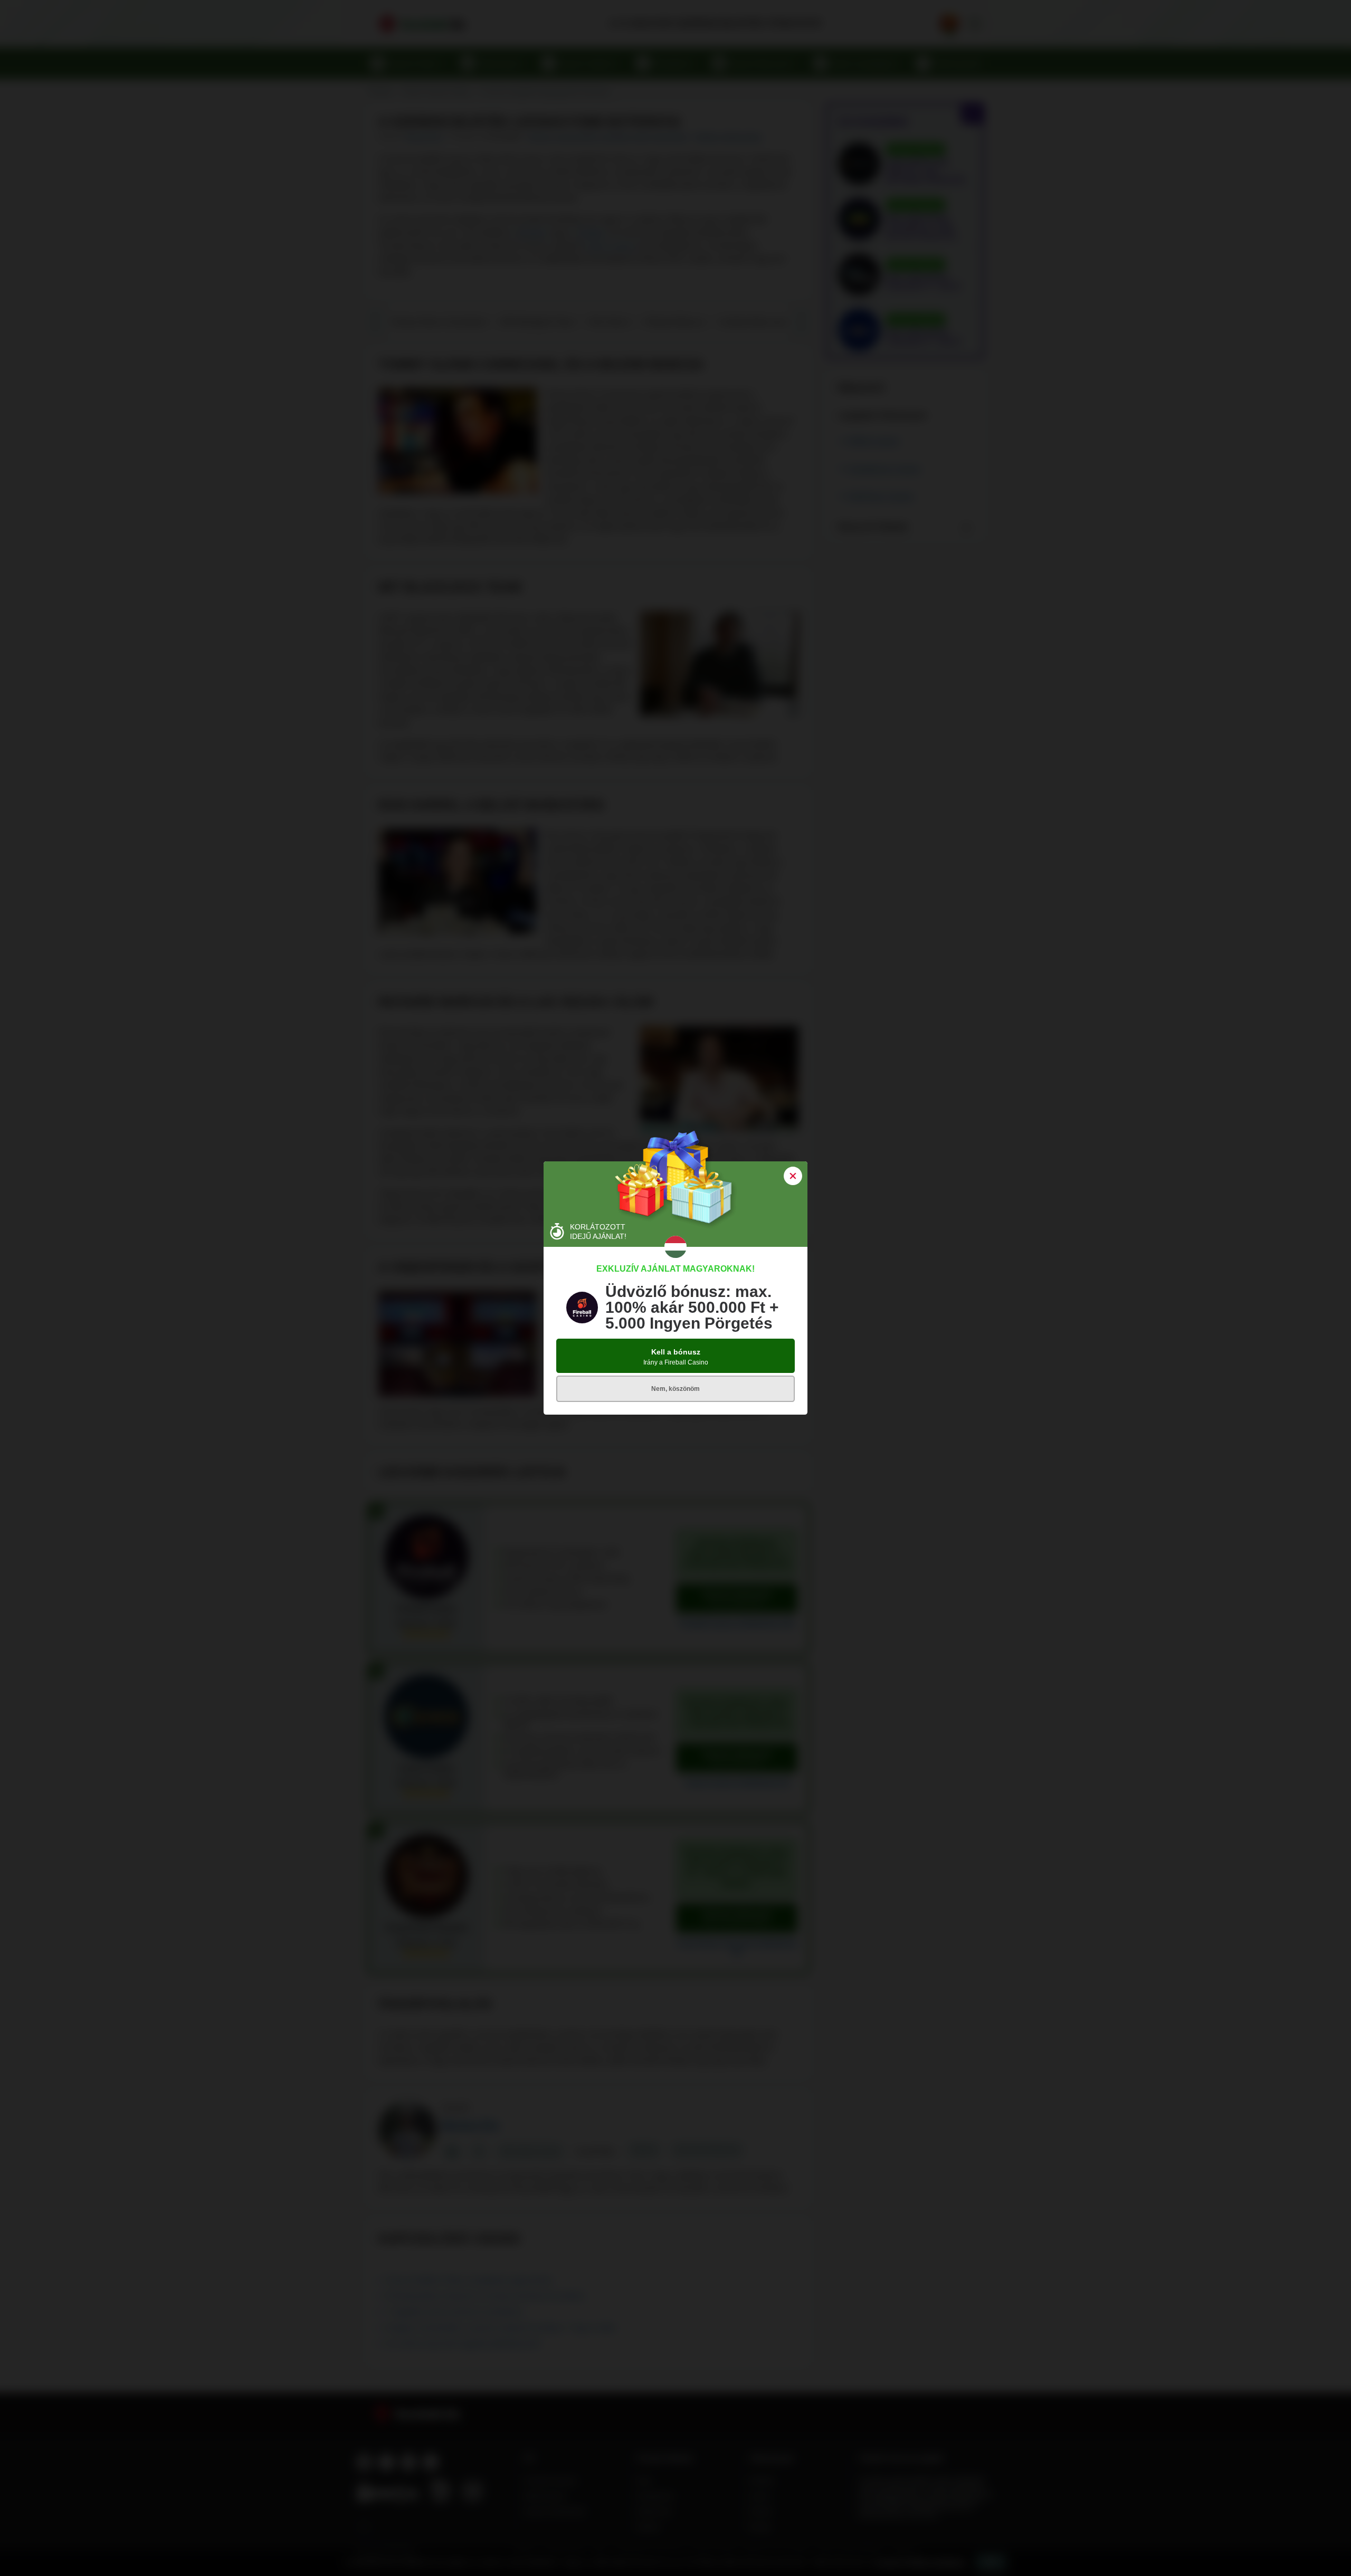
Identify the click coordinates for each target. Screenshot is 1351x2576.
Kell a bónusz (676, 1357)
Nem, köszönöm (675, 1389)
